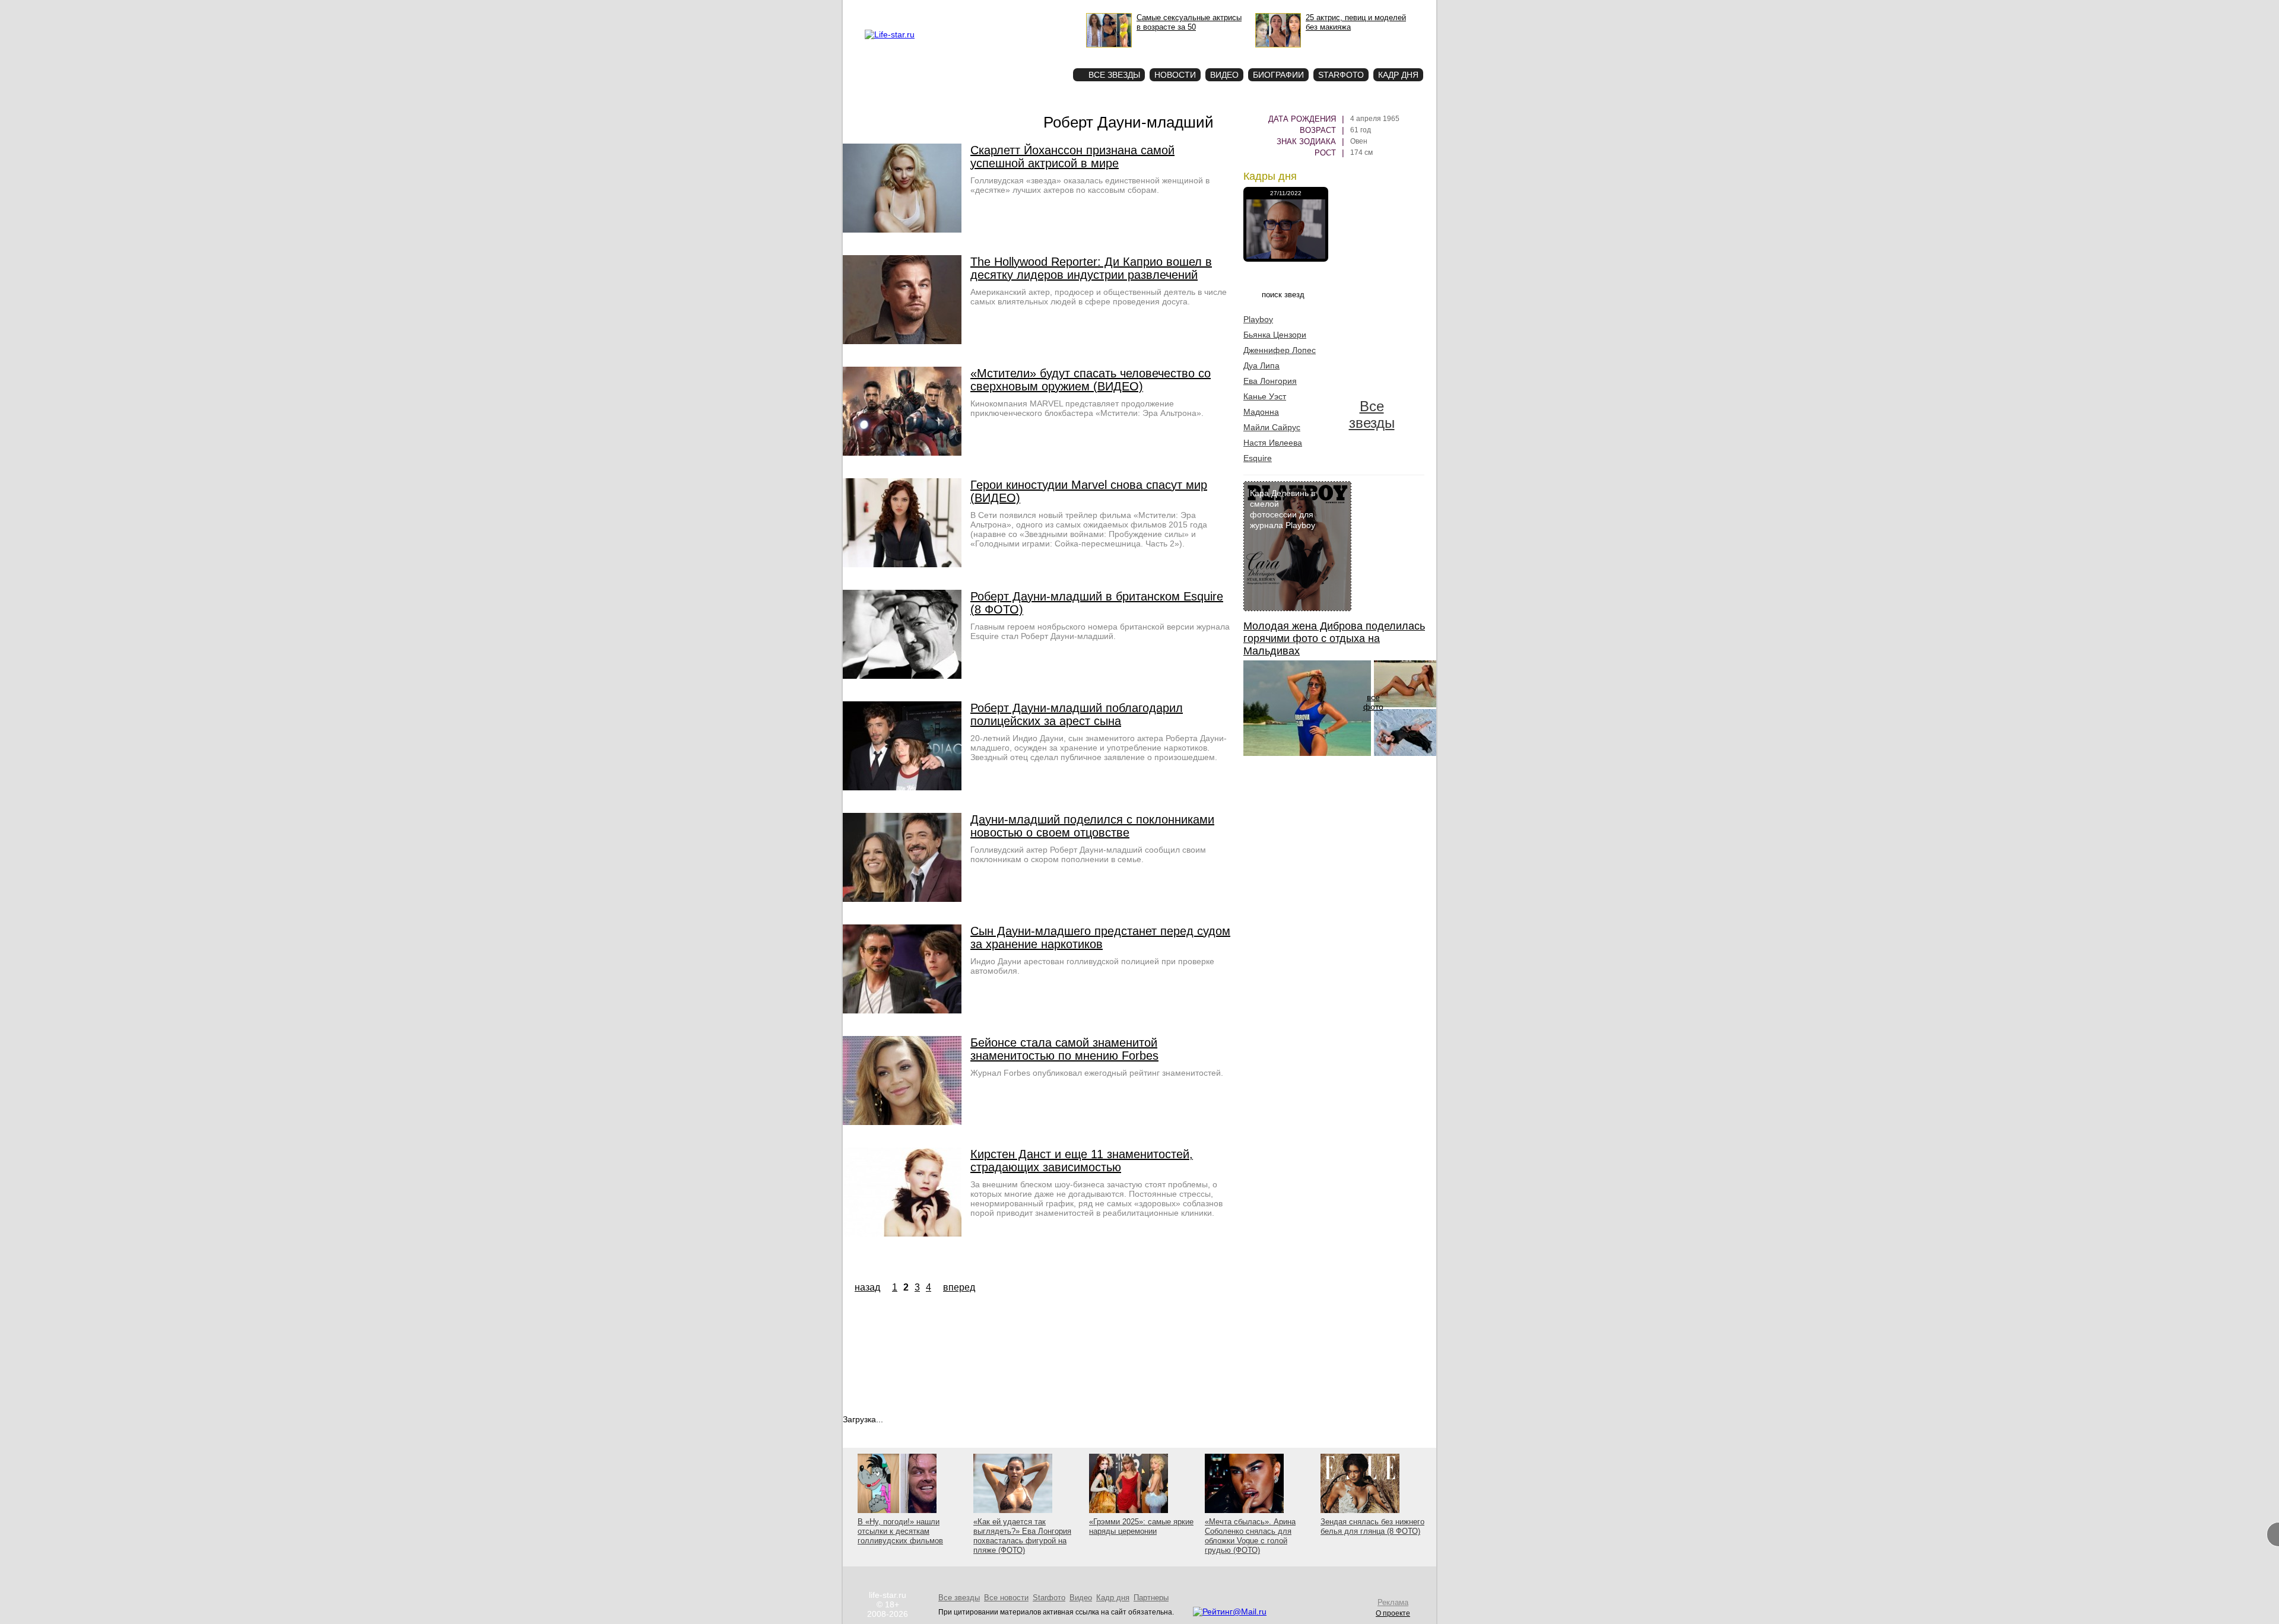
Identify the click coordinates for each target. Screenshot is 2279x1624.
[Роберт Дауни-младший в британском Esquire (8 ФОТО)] (902, 676)
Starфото (1029, 54)
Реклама (973, 9)
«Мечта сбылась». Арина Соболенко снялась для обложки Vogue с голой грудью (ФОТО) (1250, 1536)
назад (867, 1287)
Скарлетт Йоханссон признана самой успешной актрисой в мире (1072, 157)
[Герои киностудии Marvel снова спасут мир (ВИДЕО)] (902, 564)
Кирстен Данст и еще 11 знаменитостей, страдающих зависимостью (1082, 1161)
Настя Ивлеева (1273, 443)
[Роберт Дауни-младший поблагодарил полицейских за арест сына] (902, 787)
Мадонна (1261, 412)
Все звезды (1372, 414)
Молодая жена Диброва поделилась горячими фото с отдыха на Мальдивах (1334, 638)
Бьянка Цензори (1275, 335)
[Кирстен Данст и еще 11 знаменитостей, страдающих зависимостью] (902, 1234)
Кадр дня (1398, 75)
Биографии (1278, 75)
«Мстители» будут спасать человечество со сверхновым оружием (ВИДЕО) (1091, 380)
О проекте (939, 9)
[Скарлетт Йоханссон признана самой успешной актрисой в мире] (902, 230)
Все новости (1006, 1598)
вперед (959, 1287)
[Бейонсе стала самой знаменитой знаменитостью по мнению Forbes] (902, 1122)
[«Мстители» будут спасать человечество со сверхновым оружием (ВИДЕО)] (902, 453)
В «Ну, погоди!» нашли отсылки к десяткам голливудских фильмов (900, 1531)
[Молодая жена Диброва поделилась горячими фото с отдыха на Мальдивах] (1307, 753)
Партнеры (1151, 1598)
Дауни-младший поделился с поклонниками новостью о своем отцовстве (1092, 826)
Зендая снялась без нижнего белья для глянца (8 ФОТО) (1372, 1526)
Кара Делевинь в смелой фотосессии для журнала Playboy (1283, 509)
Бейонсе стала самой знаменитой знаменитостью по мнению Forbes (1064, 1049)
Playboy (1258, 319)
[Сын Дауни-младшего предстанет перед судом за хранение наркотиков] (902, 1010)
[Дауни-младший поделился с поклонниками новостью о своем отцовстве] (902, 899)
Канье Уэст (1265, 396)
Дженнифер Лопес (1280, 350)
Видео (1224, 75)
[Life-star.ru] (890, 34)
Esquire (1258, 458)
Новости (1175, 75)
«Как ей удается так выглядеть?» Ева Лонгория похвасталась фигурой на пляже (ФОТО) (1022, 1536)
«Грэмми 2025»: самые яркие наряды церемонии (1141, 1526)
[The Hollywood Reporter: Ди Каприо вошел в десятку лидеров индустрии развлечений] (902, 341)
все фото (1373, 702)
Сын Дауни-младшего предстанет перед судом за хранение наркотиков (1100, 937)
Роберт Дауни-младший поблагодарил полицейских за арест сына (1077, 714)
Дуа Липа (1261, 366)
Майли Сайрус (1272, 427)
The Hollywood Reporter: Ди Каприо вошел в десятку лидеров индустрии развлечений (1091, 268)
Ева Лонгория (1270, 381)
